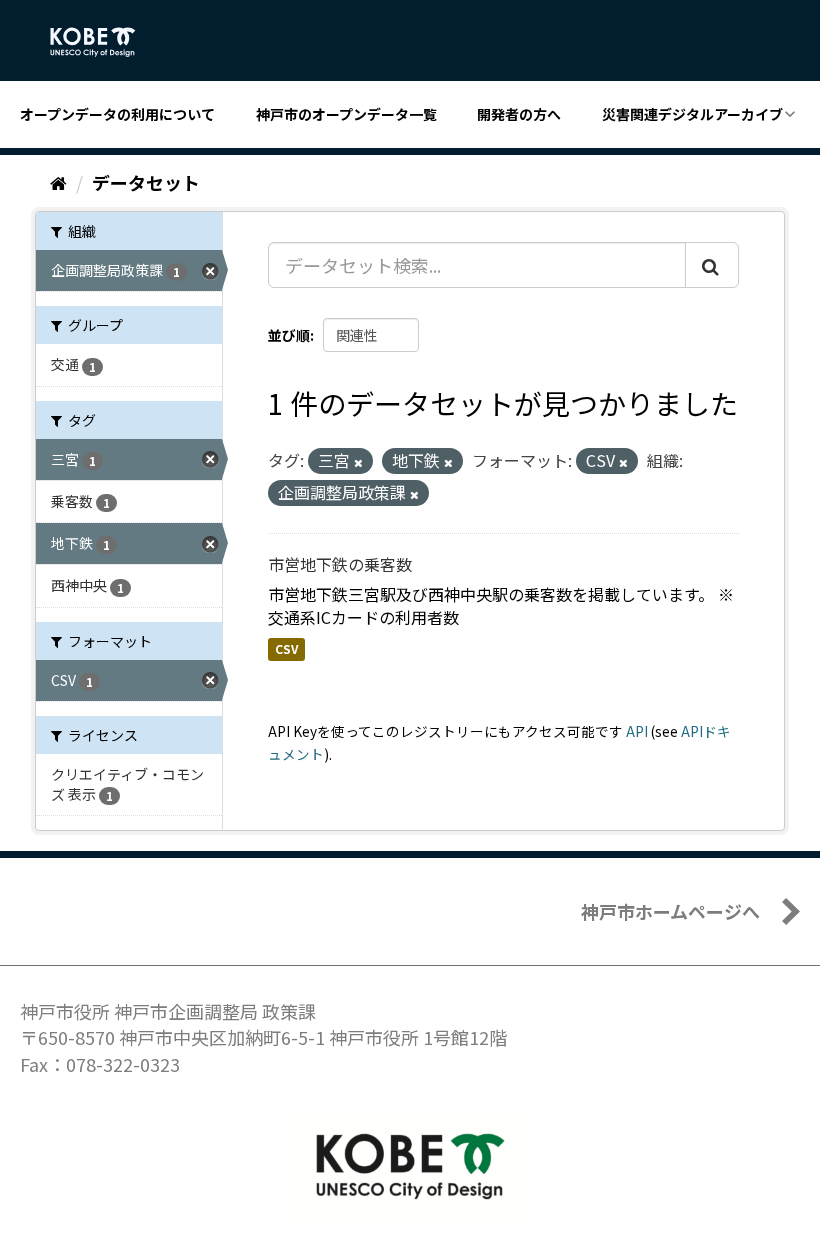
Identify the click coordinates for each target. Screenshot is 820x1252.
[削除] (358, 462)
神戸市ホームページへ (670, 911)
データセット (146, 182)
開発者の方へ (519, 114)
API (637, 731)
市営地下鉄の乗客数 (340, 564)
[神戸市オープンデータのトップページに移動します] (103, 42)
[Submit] (712, 265)
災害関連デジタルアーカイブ (692, 114)
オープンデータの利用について (117, 114)
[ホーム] (58, 182)
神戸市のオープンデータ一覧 (346, 114)
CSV (286, 648)
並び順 (289, 335)
